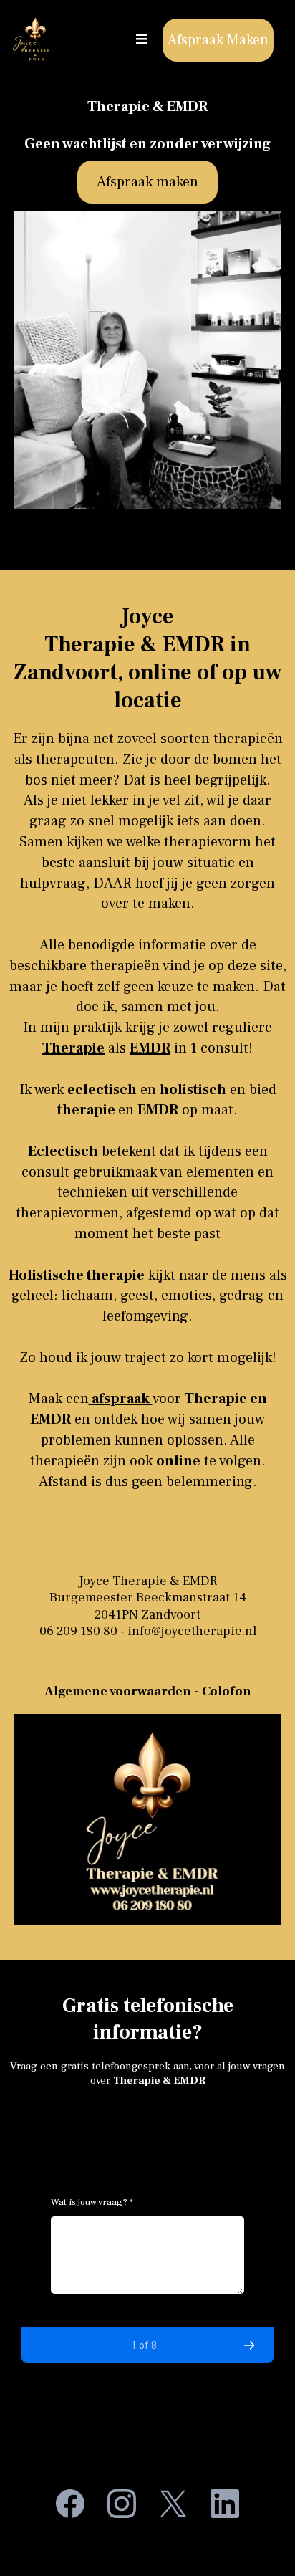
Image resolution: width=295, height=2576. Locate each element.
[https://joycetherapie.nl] (34, 40)
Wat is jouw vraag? (92, 2202)
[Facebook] (70, 2504)
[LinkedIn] (225, 2504)
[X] (173, 2504)
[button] (140, 39)
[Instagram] (122, 2504)
